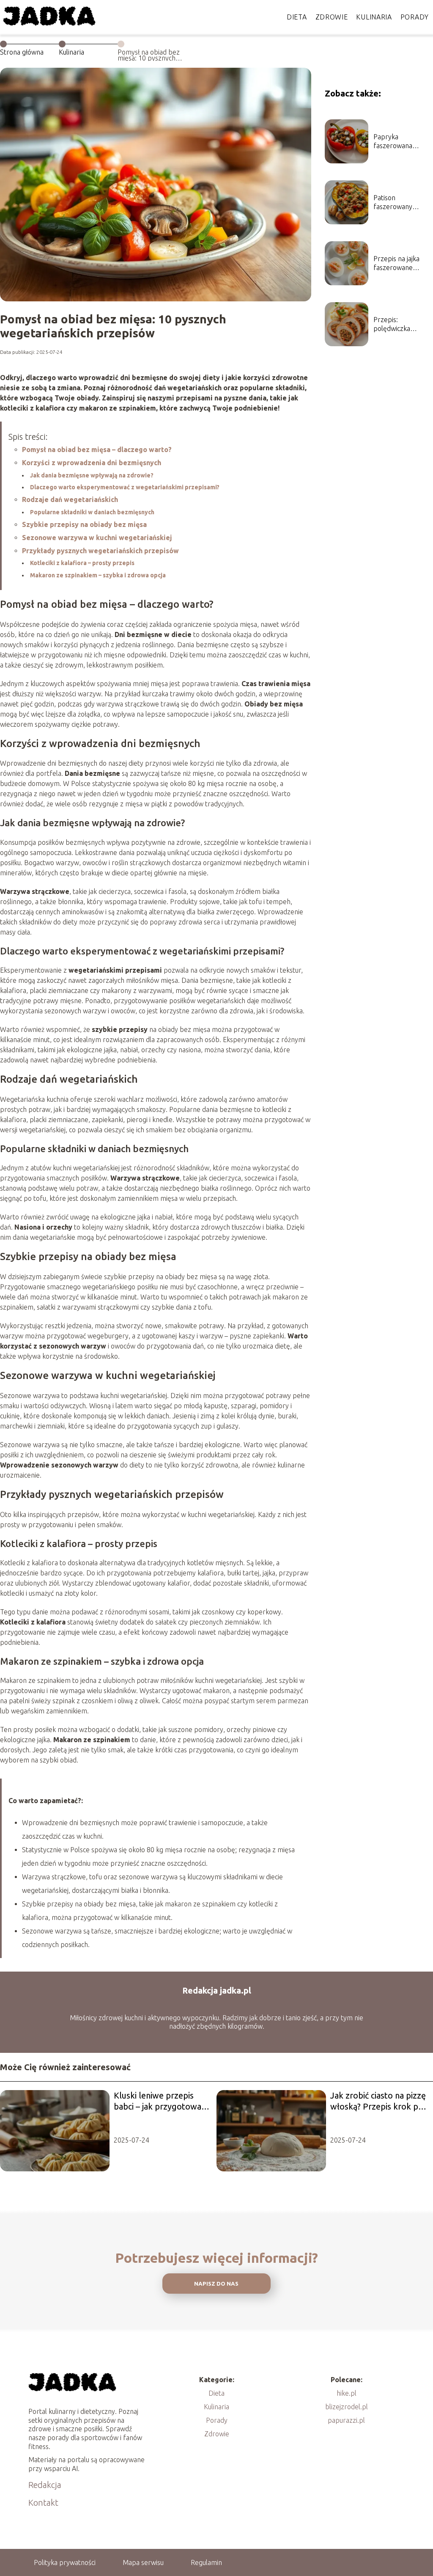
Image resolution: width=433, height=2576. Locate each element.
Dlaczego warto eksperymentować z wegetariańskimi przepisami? (125, 487)
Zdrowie (332, 17)
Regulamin (206, 2562)
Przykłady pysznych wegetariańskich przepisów (100, 551)
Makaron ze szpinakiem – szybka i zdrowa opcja (98, 575)
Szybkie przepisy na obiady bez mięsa (84, 524)
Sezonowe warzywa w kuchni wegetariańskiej (97, 538)
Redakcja (45, 2485)
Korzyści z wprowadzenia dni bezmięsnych (92, 463)
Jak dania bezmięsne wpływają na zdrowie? (92, 475)
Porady (415, 17)
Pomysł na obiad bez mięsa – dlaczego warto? (97, 450)
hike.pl (347, 2393)
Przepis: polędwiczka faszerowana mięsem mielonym (401, 324)
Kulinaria (374, 17)
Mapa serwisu (143, 2562)
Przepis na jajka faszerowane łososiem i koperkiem (396, 263)
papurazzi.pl (346, 2420)
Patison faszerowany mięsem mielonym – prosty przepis (401, 203)
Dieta (297, 17)
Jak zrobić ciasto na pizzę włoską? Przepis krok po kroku (378, 2101)
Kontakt (43, 2503)
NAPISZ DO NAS (216, 2284)
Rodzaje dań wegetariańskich (70, 499)
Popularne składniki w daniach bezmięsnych (92, 512)
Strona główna (22, 52)
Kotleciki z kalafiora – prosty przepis (82, 563)
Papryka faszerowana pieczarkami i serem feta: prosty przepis (402, 142)
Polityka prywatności (65, 2562)
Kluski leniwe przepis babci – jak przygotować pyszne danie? (159, 2101)
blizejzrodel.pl (347, 2407)
